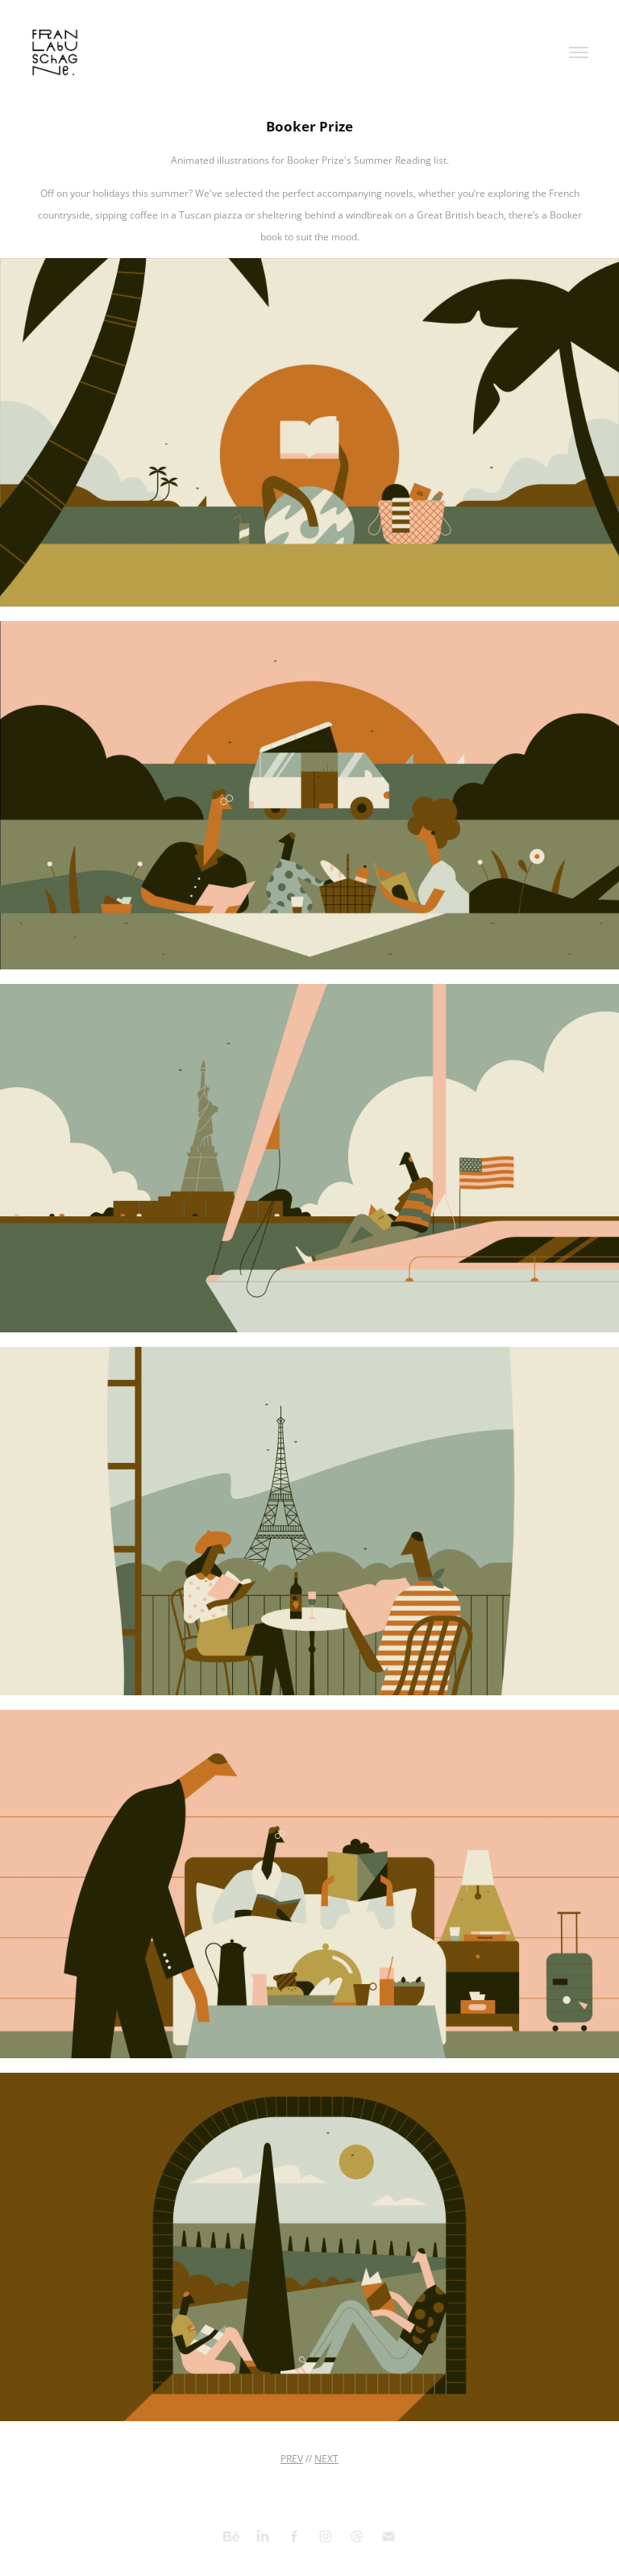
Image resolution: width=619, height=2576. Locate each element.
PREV (292, 2459)
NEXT (326, 2459)
